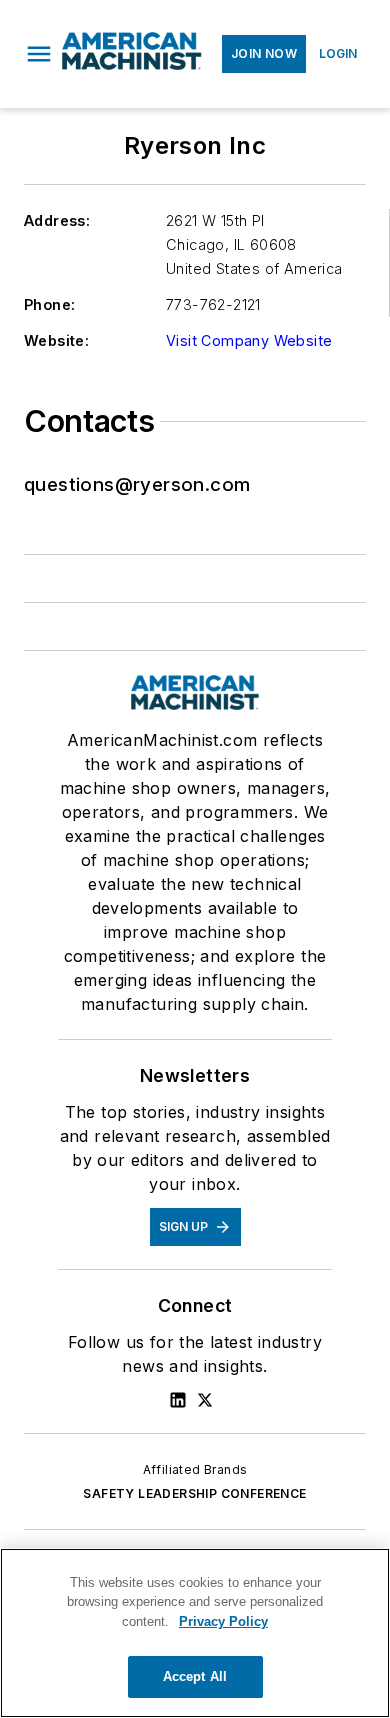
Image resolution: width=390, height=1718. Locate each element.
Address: (57, 220)
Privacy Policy (223, 1621)
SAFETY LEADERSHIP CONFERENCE (194, 1493)
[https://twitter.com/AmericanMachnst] (205, 1400)
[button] (39, 54)
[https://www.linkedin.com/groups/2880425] (178, 1400)
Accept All (195, 1676)
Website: (56, 340)
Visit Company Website (249, 340)
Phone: (49, 304)
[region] (195, 1633)
